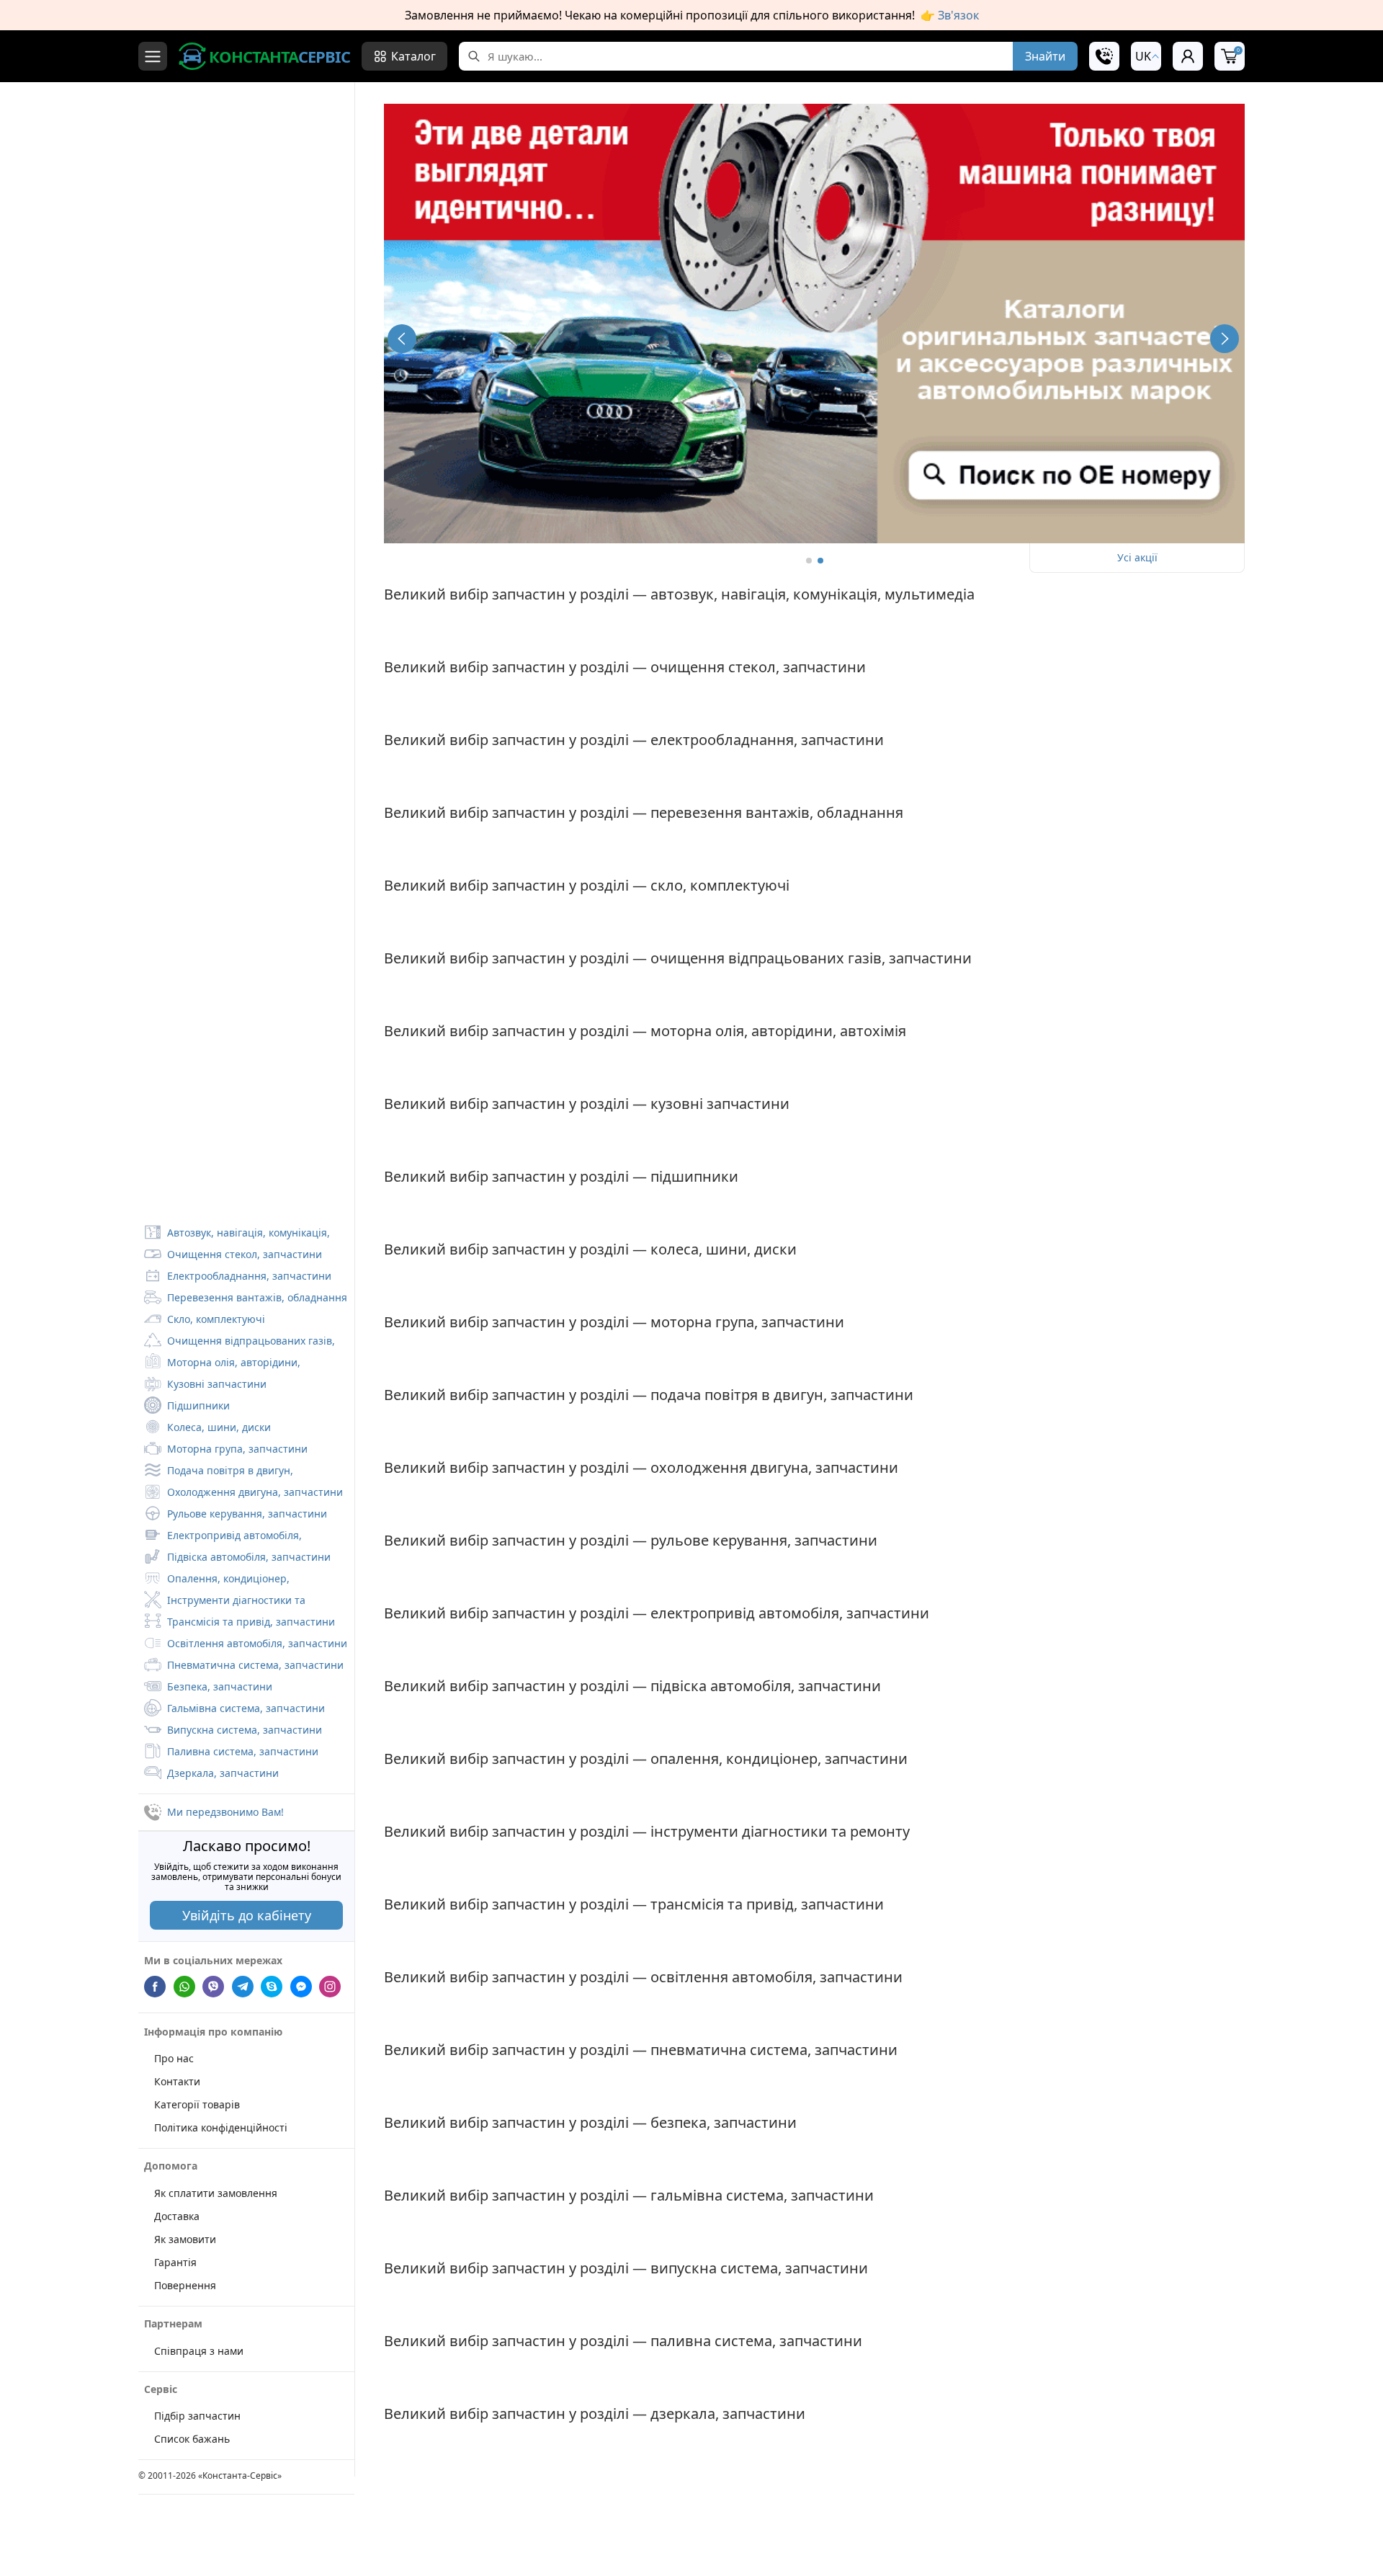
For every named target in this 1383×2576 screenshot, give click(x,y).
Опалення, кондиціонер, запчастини (217, 1580)
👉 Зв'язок (950, 15)
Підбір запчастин (197, 2416)
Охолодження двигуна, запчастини (255, 1492)
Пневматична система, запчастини (255, 1665)
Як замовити (185, 2238)
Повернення (185, 2285)
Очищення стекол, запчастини (245, 1254)
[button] (1146, 56)
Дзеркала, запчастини (223, 1773)
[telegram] (243, 1986)
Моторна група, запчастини (237, 1449)
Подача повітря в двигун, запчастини (219, 1472)
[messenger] (301, 1986)
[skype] (272, 1986)
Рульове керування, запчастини (247, 1514)
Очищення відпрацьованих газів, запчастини (240, 1342)
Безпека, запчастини (220, 1686)
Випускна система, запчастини (245, 1730)
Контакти (177, 2081)
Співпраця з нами (199, 2350)
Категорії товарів (197, 2104)
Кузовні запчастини (217, 1384)
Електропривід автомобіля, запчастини (223, 1537)
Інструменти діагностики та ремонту (225, 1602)
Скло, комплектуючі (216, 1319)
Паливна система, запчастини (243, 1751)
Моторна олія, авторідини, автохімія (222, 1364)
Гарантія (175, 2261)
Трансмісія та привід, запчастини (251, 1622)
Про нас (174, 2058)
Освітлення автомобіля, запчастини (257, 1643)
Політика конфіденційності (221, 2127)
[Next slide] (1225, 339)
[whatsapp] (184, 1986)
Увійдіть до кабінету (247, 1915)
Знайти (1045, 56)
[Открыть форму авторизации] (1188, 56)
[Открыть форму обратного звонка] (1104, 56)
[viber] (213, 1986)
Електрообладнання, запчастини (249, 1276)
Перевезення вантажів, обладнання (257, 1297)
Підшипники (198, 1405)
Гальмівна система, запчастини (246, 1708)
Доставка (177, 2215)
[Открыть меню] (153, 56)
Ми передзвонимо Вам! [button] (225, 1812)
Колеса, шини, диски (219, 1427)
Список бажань (192, 2439)
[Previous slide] (402, 339)
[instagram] (330, 1986)
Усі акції (1137, 557)
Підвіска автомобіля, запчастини (249, 1557)
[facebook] (155, 1986)
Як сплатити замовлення (216, 2192)
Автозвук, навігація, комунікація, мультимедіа (237, 1234)
